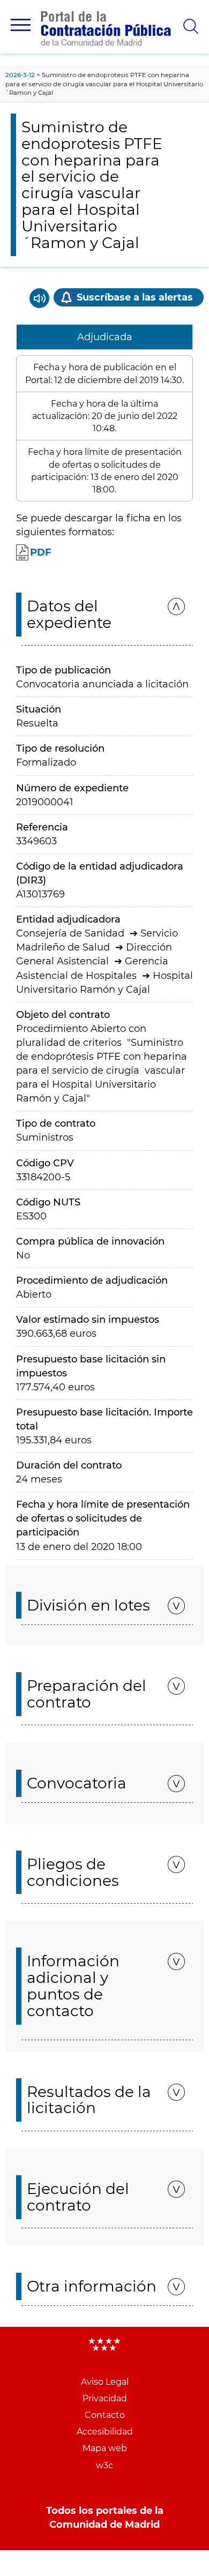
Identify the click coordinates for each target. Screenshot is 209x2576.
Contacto (105, 2415)
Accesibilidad (105, 2432)
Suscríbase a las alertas (135, 297)
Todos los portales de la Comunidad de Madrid (105, 2518)
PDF (41, 552)
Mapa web (105, 2448)
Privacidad (105, 2398)
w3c (104, 2465)
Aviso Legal (105, 2382)
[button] (21, 25)
